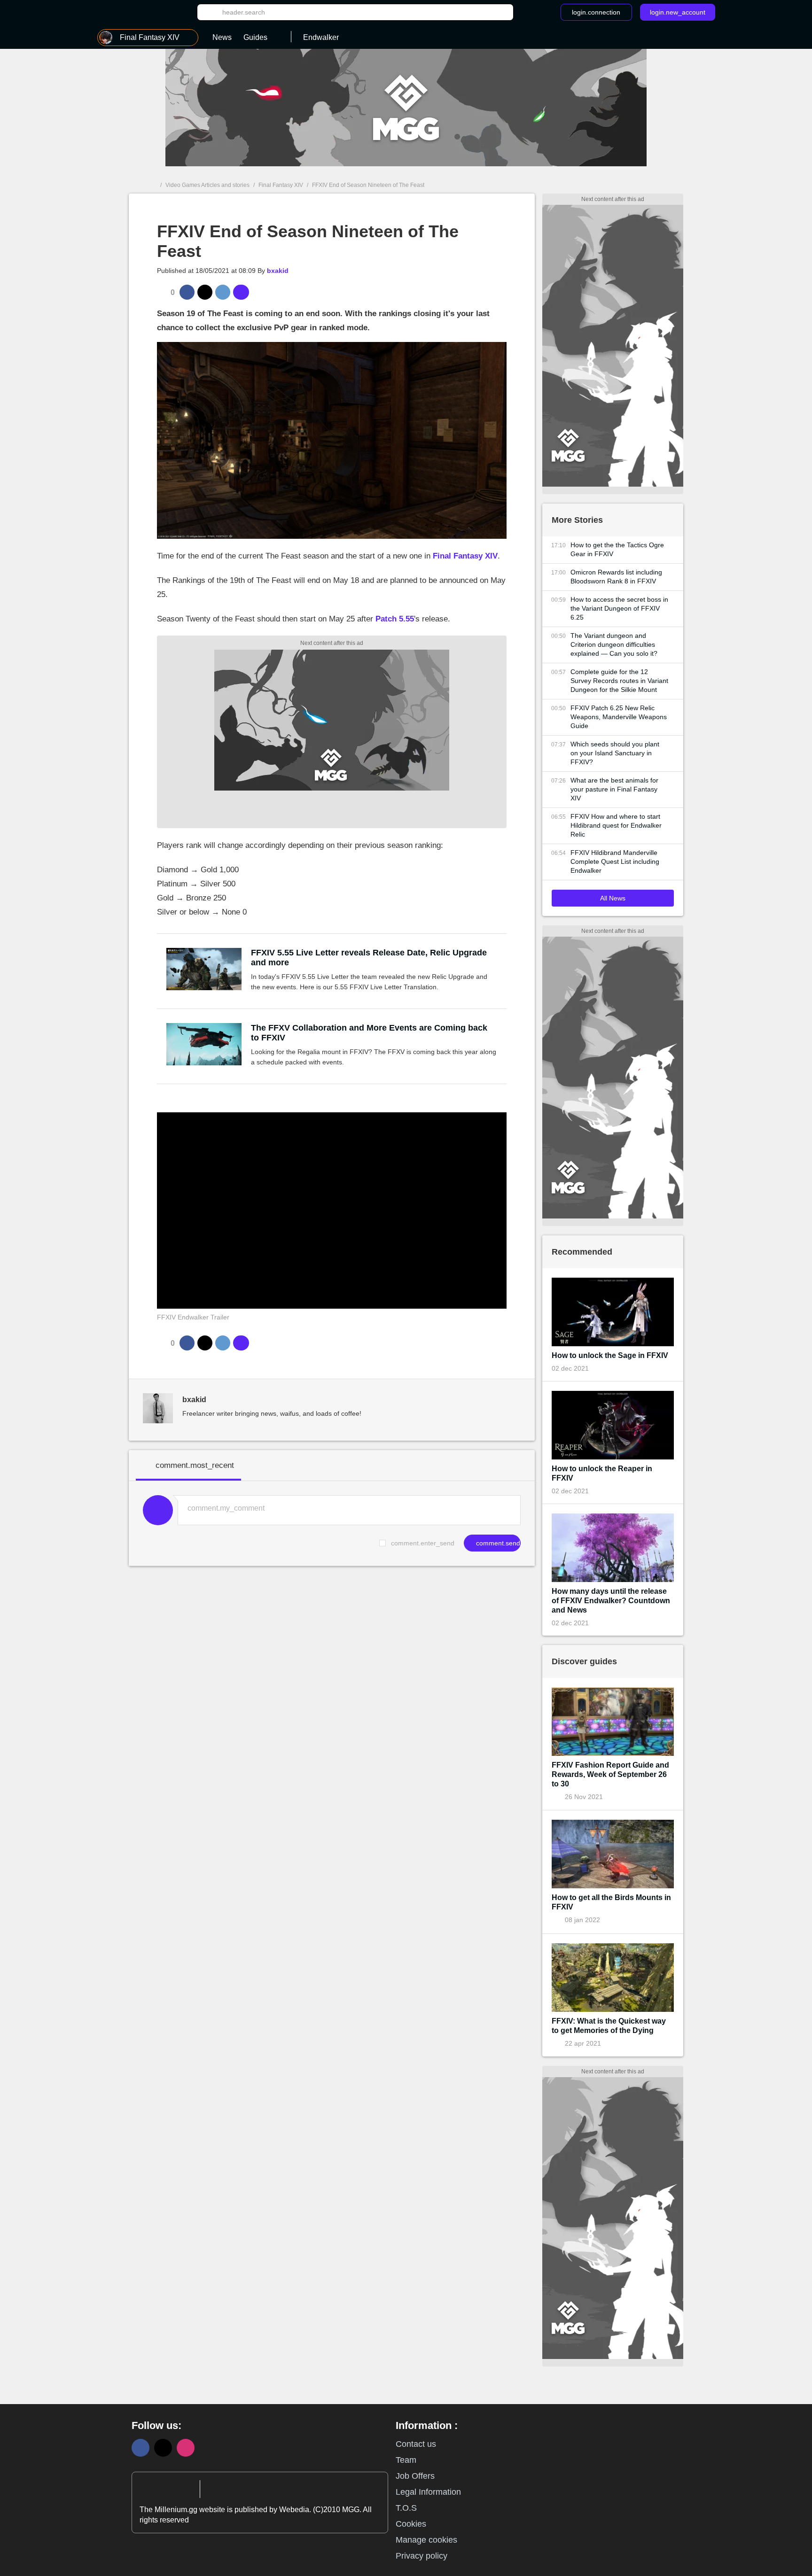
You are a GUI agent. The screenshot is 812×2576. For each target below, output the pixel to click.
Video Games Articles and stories (207, 185)
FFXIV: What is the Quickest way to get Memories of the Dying (609, 2026)
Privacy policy (422, 2556)
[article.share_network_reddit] (223, 292)
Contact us (416, 2444)
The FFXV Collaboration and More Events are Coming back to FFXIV (369, 1033)
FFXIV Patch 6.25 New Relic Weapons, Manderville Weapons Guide (619, 717)
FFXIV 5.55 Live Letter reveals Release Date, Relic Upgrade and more (369, 958)
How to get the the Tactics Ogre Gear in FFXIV (617, 549)
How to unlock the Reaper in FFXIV (602, 1473)
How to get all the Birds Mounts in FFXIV (611, 1902)
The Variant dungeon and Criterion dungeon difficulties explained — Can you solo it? (614, 644)
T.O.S (406, 2508)
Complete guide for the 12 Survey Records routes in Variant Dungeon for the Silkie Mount (619, 681)
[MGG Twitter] (163, 2448)
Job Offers (415, 2476)
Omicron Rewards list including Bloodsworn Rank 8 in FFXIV (616, 577)
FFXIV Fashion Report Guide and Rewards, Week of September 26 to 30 (610, 1774)
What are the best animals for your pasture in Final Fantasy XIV (614, 789)
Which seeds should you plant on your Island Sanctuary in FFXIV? (615, 753)
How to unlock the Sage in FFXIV (610, 1355)
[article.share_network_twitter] (205, 292)
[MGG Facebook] (141, 2448)
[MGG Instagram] (186, 2448)
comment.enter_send (423, 1543)
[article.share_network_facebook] (187, 292)
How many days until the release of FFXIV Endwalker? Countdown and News (611, 1601)
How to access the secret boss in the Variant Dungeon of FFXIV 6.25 (619, 608)
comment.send (497, 1543)
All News (613, 898)
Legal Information (428, 2492)
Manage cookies (426, 2540)
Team (406, 2460)
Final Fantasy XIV (281, 185)
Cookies (411, 2524)
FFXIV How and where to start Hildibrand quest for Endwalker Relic (616, 825)
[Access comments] (241, 292)
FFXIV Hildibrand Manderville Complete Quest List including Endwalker (615, 861)
